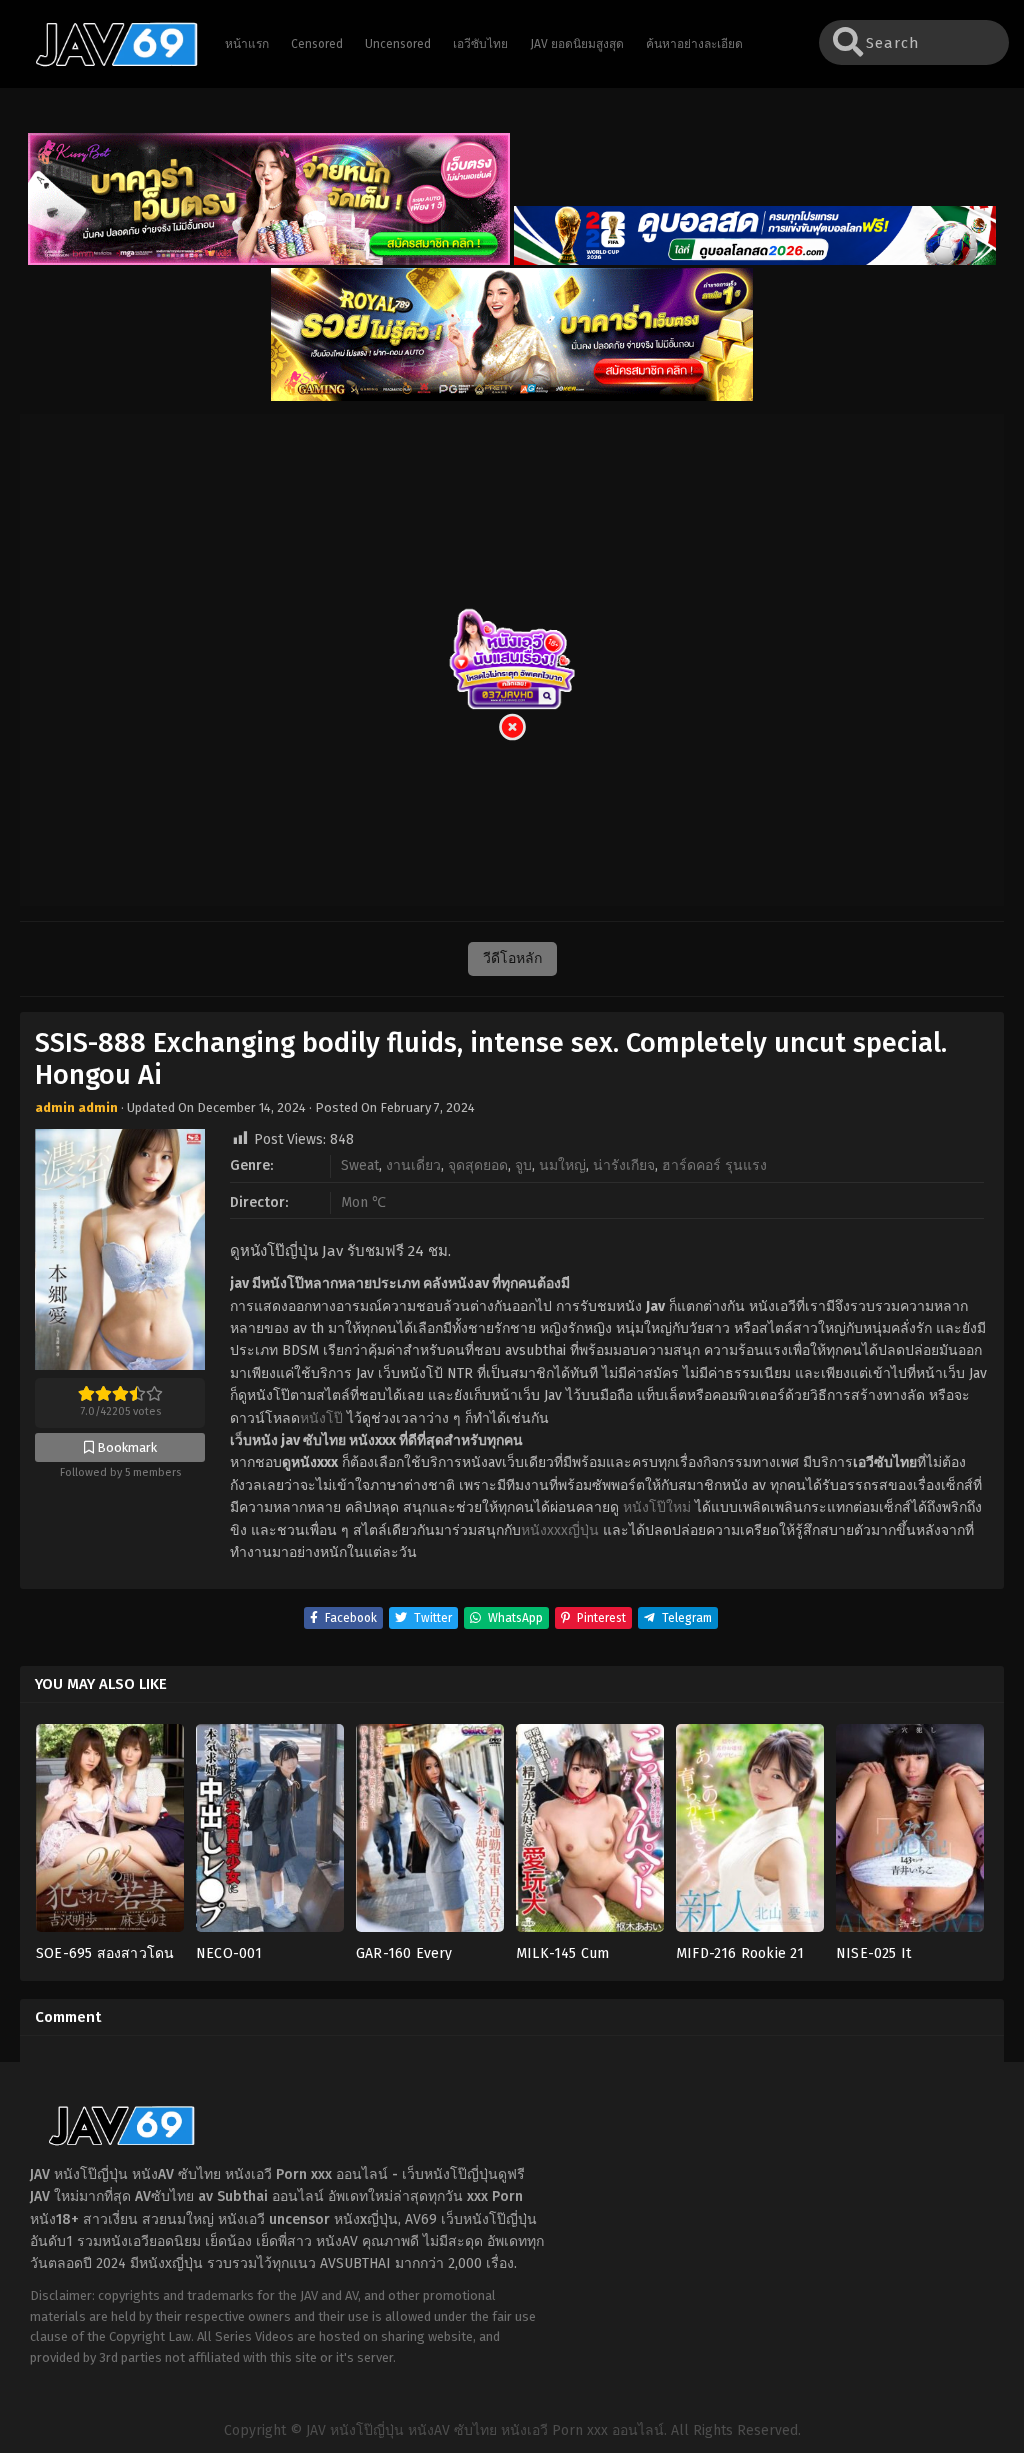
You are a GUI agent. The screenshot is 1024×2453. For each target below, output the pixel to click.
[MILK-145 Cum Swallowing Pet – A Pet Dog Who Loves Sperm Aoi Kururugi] (590, 1834)
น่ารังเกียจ (624, 1165)
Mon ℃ (363, 1202)
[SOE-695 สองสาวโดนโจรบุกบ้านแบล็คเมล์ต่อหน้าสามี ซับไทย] (110, 1834)
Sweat (360, 1165)
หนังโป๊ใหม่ (657, 1507)
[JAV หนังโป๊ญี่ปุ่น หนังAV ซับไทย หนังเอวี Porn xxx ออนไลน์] (107, 63)
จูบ (523, 1165)
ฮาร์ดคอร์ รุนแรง (714, 1165)
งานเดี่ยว (413, 1165)
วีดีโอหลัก (512, 958)
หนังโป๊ (321, 1418)
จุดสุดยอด (478, 1165)
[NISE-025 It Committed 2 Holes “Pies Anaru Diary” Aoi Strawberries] (910, 1834)
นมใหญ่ (562, 1165)
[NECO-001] (270, 1834)
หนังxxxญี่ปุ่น (560, 1530)
